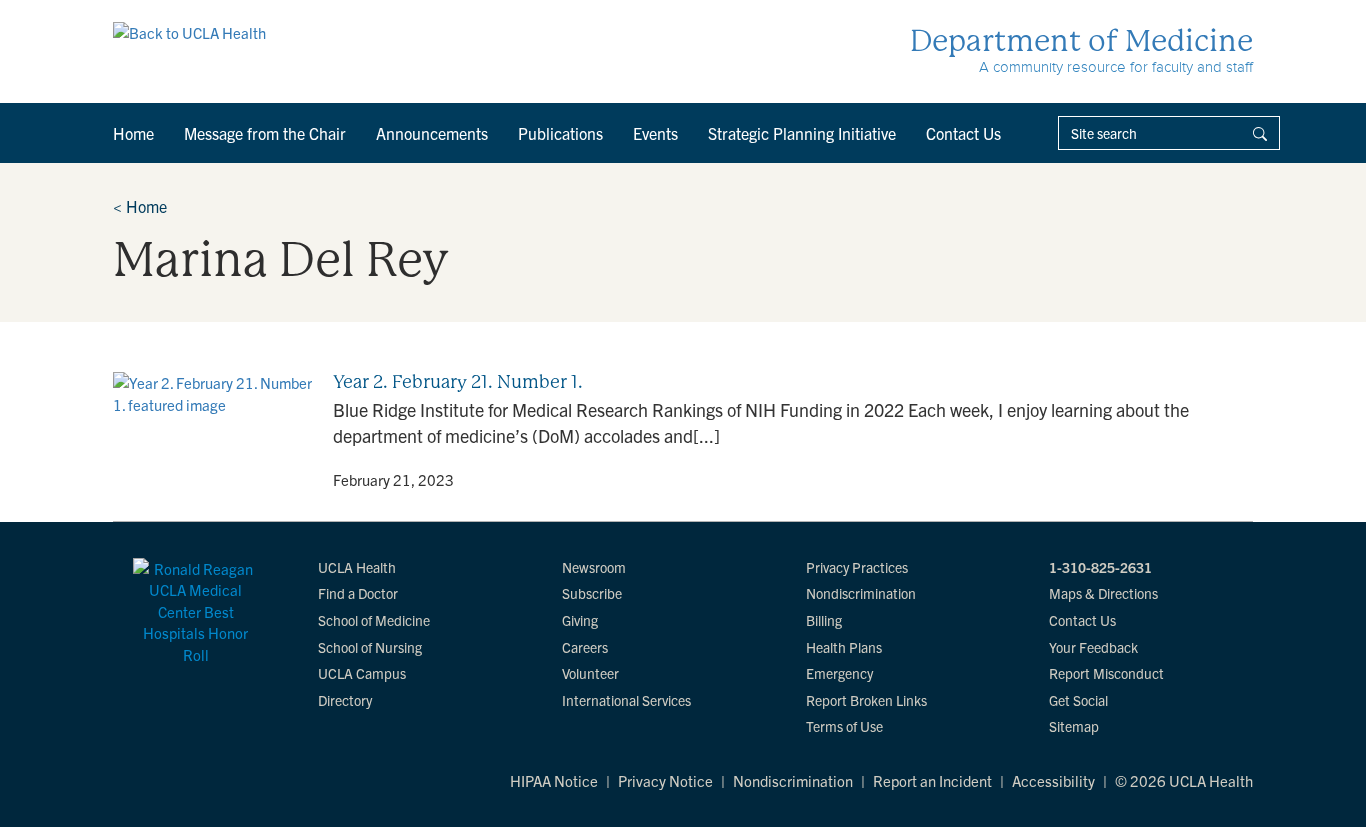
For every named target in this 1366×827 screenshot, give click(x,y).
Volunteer (590, 673)
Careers (585, 647)
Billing (824, 620)
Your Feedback (1093, 647)
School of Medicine (374, 620)
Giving (580, 620)
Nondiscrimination (861, 593)
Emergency (839, 673)
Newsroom (594, 567)
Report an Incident (932, 780)
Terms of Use (844, 726)
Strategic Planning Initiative (802, 133)
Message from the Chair (265, 133)
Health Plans (844, 647)
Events (655, 133)
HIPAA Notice (554, 780)
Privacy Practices (857, 567)
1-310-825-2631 (1100, 567)
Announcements (432, 133)
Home (133, 133)
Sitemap (1074, 726)
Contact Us (963, 133)
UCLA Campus (362, 673)
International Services (626, 700)
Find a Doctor (358, 593)
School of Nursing (370, 647)
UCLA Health (357, 567)
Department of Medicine (1081, 40)
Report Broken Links (866, 700)
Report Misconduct (1106, 673)
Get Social (1078, 700)
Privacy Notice (665, 780)
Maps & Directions (1103, 593)
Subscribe (592, 593)
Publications (560, 133)
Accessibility (1053, 780)
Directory (345, 700)
